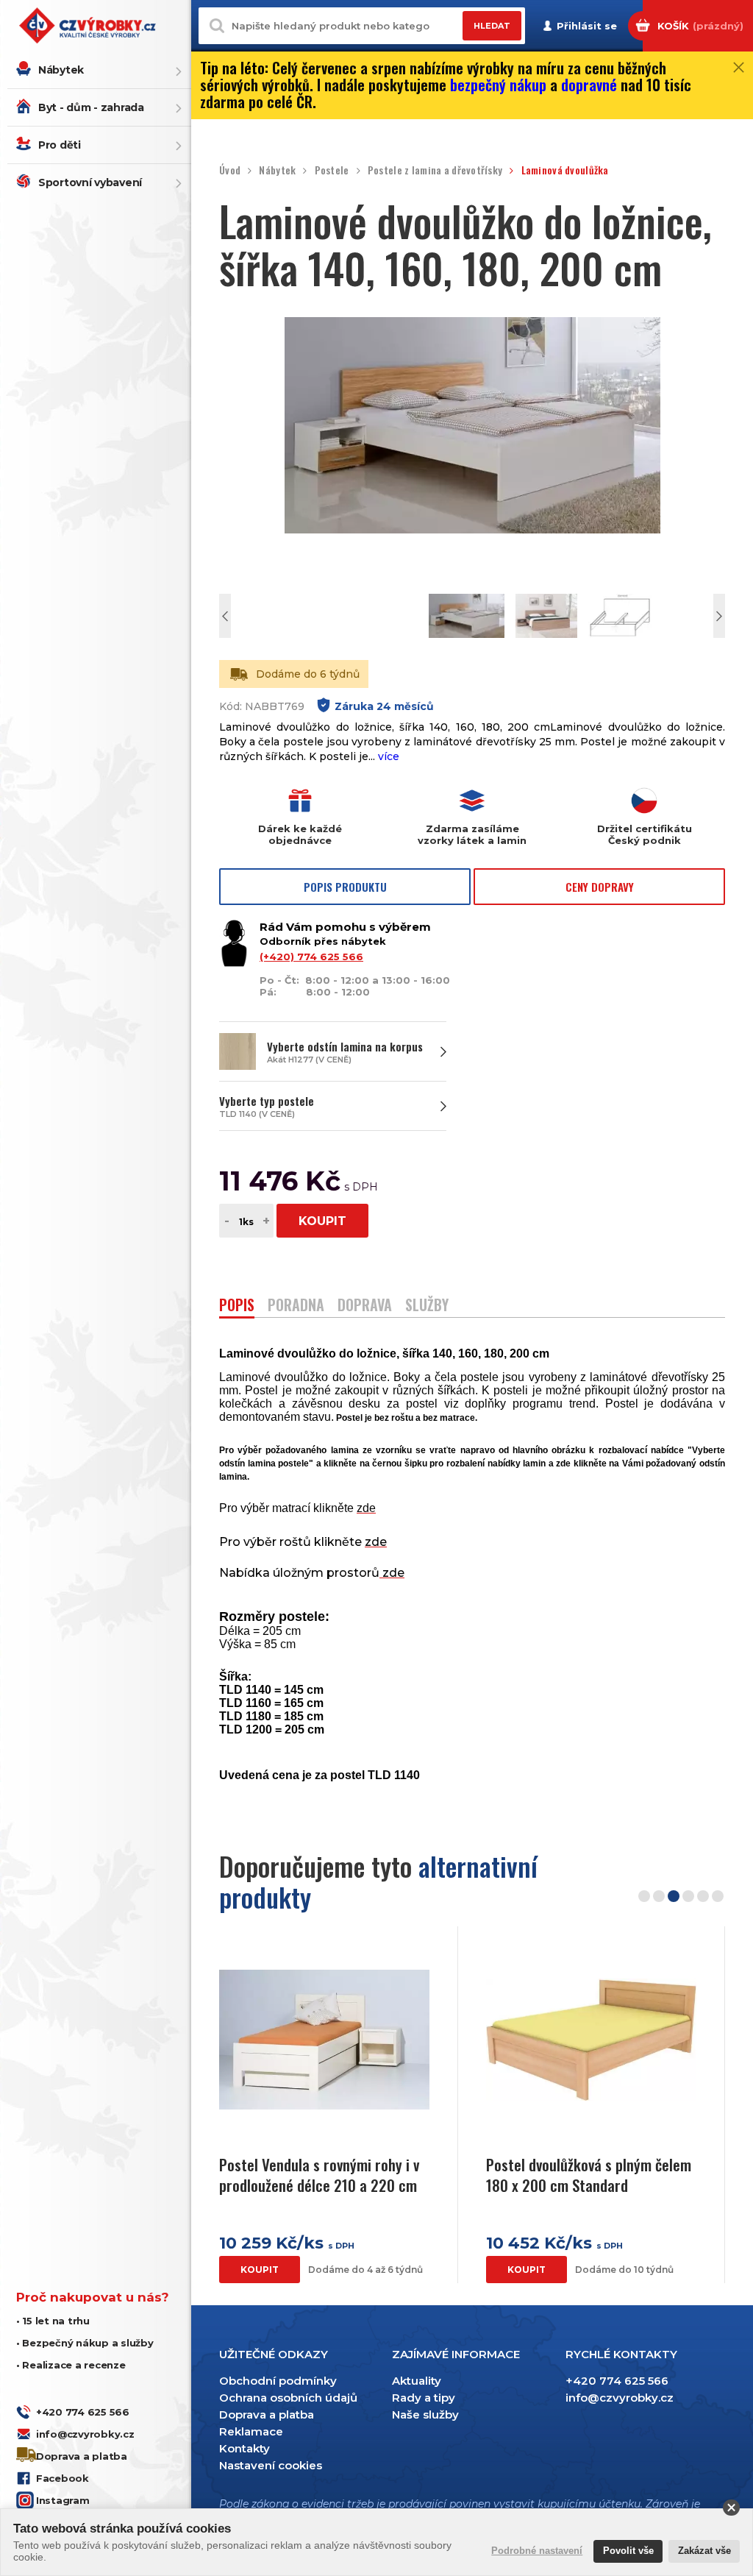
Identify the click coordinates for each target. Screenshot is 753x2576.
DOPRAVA (365, 1306)
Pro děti (60, 145)
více (389, 756)
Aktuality (417, 2381)
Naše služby (425, 2414)
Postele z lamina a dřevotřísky (435, 170)
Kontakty (245, 2448)
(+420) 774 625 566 (311, 957)
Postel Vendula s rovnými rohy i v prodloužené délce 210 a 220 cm (319, 2175)
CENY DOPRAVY (600, 887)
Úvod (230, 170)
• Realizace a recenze (71, 2365)
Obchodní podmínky (278, 2381)
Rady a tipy (424, 2398)
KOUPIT (322, 1221)
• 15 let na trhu (53, 2321)
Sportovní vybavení (90, 182)
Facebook (63, 2478)
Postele (332, 170)
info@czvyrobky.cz (85, 2434)
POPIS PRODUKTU (345, 887)
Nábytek (61, 70)
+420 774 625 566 (83, 2412)
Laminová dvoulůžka (565, 170)
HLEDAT (492, 26)
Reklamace (251, 2431)
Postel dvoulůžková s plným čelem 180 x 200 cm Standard (589, 2175)
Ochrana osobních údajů (288, 2398)
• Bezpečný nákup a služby (85, 2343)
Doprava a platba (82, 2456)
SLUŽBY (427, 1306)
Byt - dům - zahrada (91, 107)
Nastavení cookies (271, 2465)
